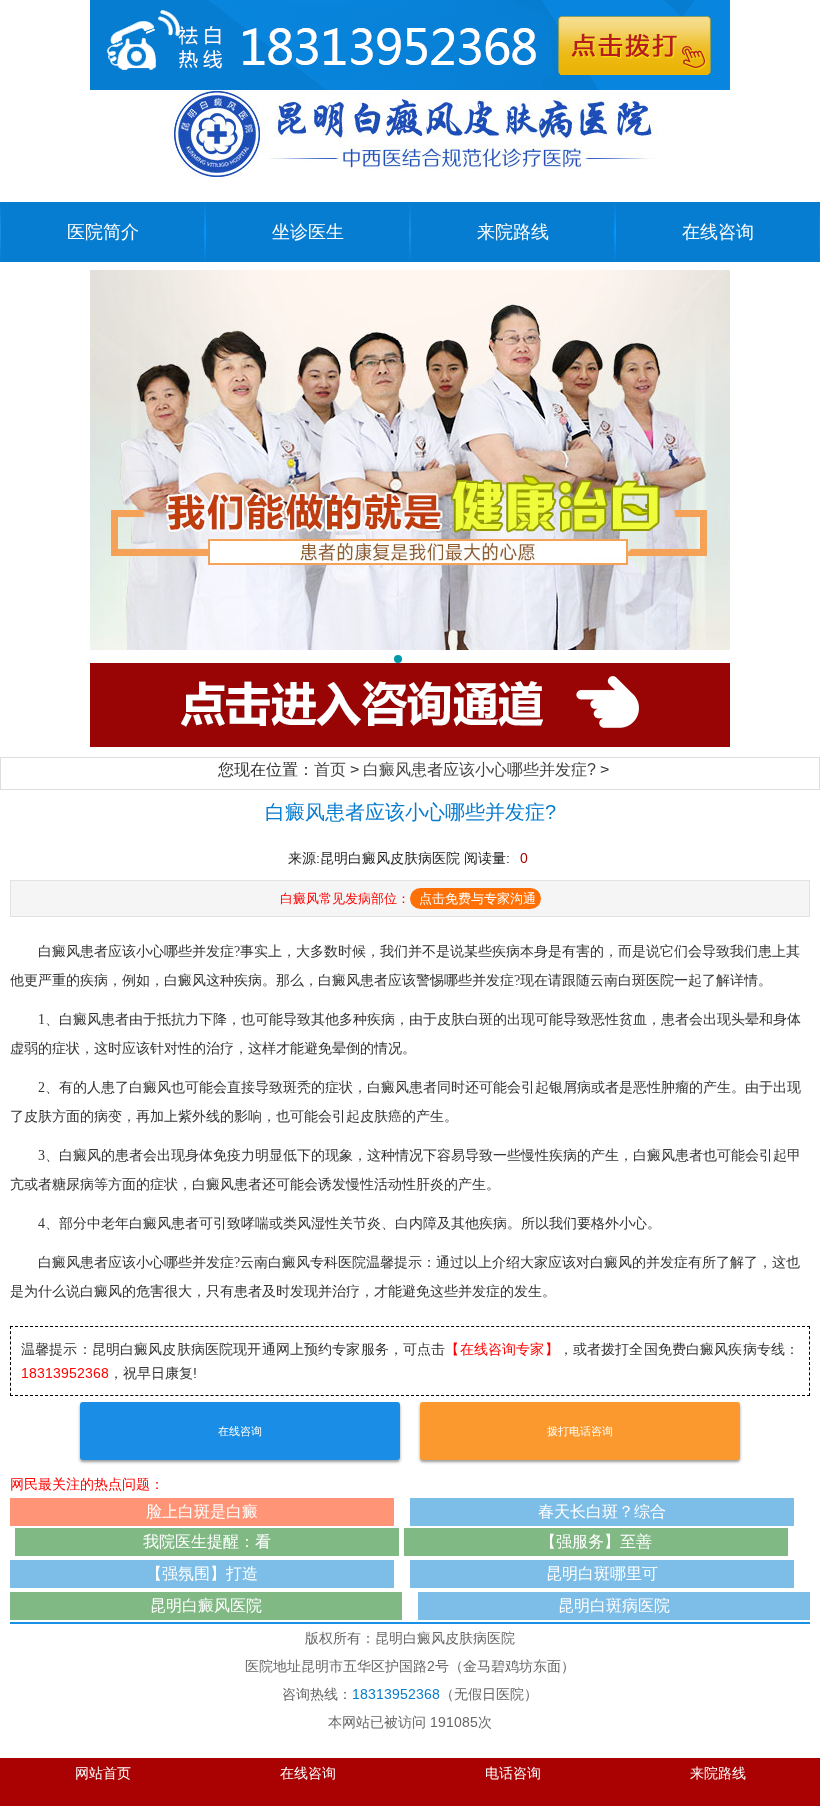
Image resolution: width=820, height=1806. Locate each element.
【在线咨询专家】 (501, 1349)
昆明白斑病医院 (614, 1605)
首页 (330, 769)
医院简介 (103, 232)
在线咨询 (718, 232)
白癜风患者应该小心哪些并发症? (479, 769)
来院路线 (513, 232)
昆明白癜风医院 (206, 1605)
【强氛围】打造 (202, 1573)
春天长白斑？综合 (602, 1511)
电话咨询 (513, 1773)
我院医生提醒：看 (207, 1541)
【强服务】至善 (596, 1541)
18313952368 (65, 1373)
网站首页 (103, 1773)
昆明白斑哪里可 (602, 1573)
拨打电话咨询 (580, 1431)
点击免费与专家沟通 (477, 898)
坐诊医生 (308, 232)
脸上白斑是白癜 (202, 1511)
